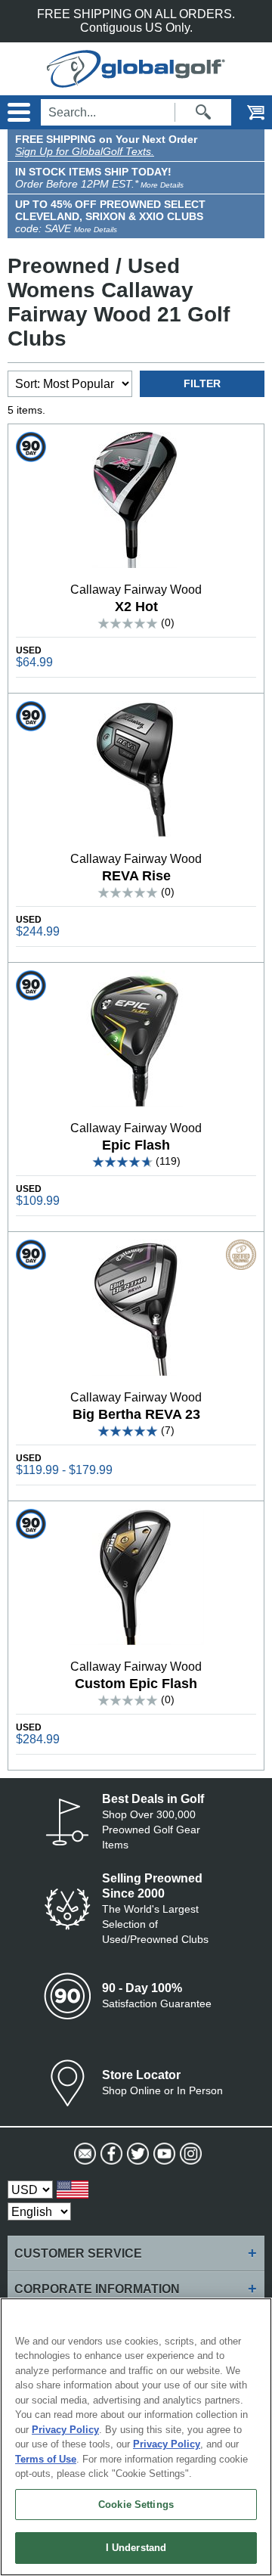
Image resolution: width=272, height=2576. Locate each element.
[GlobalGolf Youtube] (163, 2154)
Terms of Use (46, 2459)
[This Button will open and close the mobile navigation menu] (17, 112)
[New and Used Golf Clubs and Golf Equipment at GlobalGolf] (136, 81)
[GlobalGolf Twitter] (136, 2154)
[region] (136, 2437)
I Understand (136, 2548)
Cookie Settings (136, 2505)
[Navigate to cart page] (246, 112)
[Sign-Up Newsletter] (83, 2154)
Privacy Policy (65, 2430)
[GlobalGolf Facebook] (110, 2154)
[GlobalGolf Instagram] (189, 2154)
